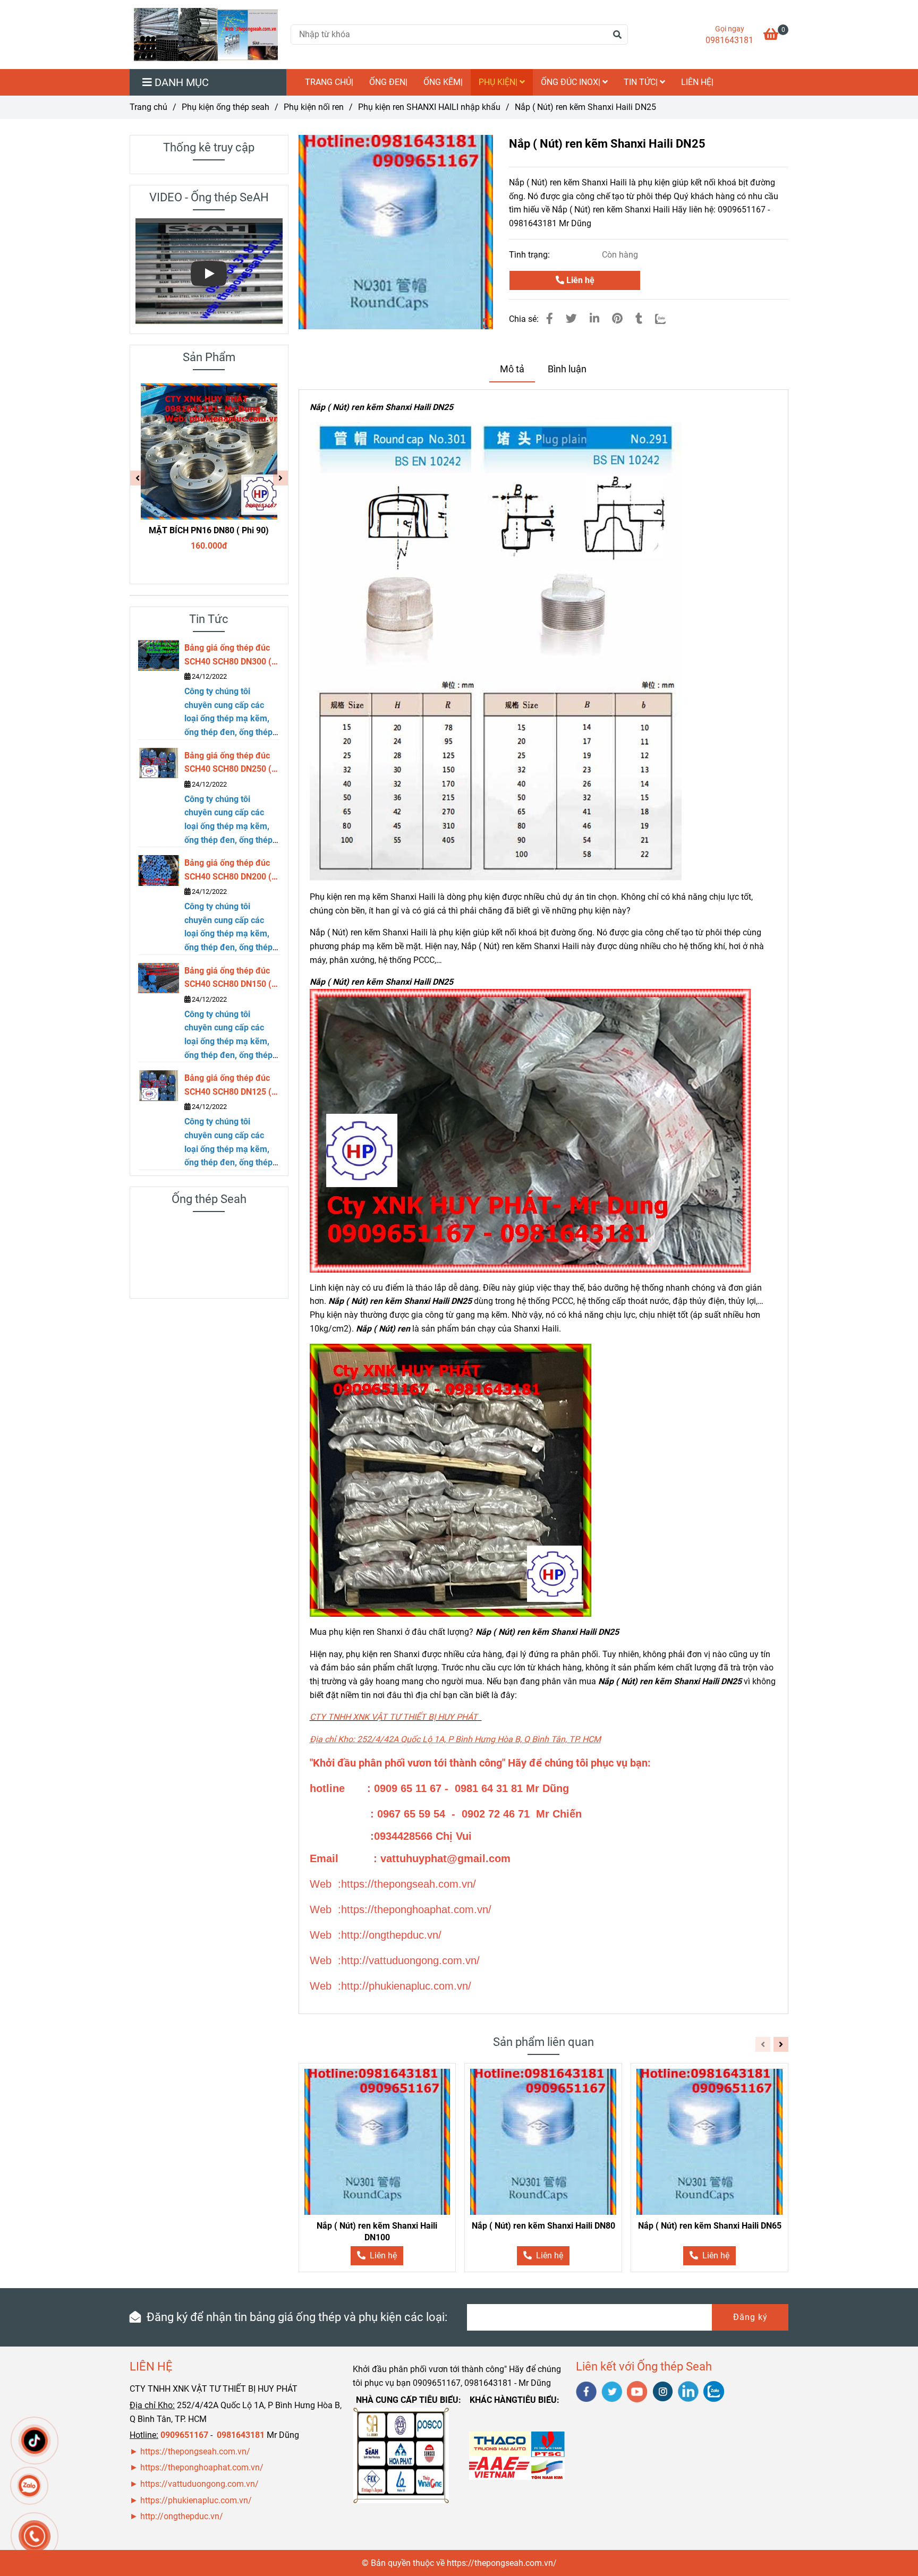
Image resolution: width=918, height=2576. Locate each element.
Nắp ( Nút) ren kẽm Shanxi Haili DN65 (710, 2226)
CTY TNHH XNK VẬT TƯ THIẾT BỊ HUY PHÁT (394, 1717)
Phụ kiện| (499, 82)
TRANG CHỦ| (329, 82)
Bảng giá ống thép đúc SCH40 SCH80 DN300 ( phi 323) (228, 655)
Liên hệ (579, 280)
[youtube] (637, 2392)
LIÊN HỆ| (697, 82)
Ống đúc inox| (572, 82)
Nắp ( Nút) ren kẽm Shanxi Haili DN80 (543, 2226)
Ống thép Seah (209, 1199)
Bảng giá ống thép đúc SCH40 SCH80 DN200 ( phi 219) (228, 871)
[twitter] (612, 2392)
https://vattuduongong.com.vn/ (201, 2484)
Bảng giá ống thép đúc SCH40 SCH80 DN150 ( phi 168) (228, 978)
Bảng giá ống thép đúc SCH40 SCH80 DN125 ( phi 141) (228, 1086)
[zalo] (714, 2391)
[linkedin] (688, 2391)
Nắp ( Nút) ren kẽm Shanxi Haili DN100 (377, 2232)
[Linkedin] (594, 319)
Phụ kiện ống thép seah (226, 107)
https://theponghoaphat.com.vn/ (202, 2467)
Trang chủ (148, 107)
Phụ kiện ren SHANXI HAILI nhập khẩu (429, 107)
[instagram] (663, 2391)
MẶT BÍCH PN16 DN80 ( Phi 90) (209, 530)
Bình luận (567, 369)
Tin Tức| (642, 82)
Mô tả (512, 369)
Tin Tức (209, 619)
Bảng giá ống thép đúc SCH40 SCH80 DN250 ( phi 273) (228, 763)
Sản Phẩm (209, 357)
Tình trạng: (530, 255)
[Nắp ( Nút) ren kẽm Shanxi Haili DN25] (206, 35)
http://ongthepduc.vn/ (182, 2516)
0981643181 (729, 40)
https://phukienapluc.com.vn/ (197, 2500)
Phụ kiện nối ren (314, 107)
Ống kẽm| (443, 82)
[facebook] (586, 2392)
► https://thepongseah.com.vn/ (190, 2451)
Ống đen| (388, 82)
